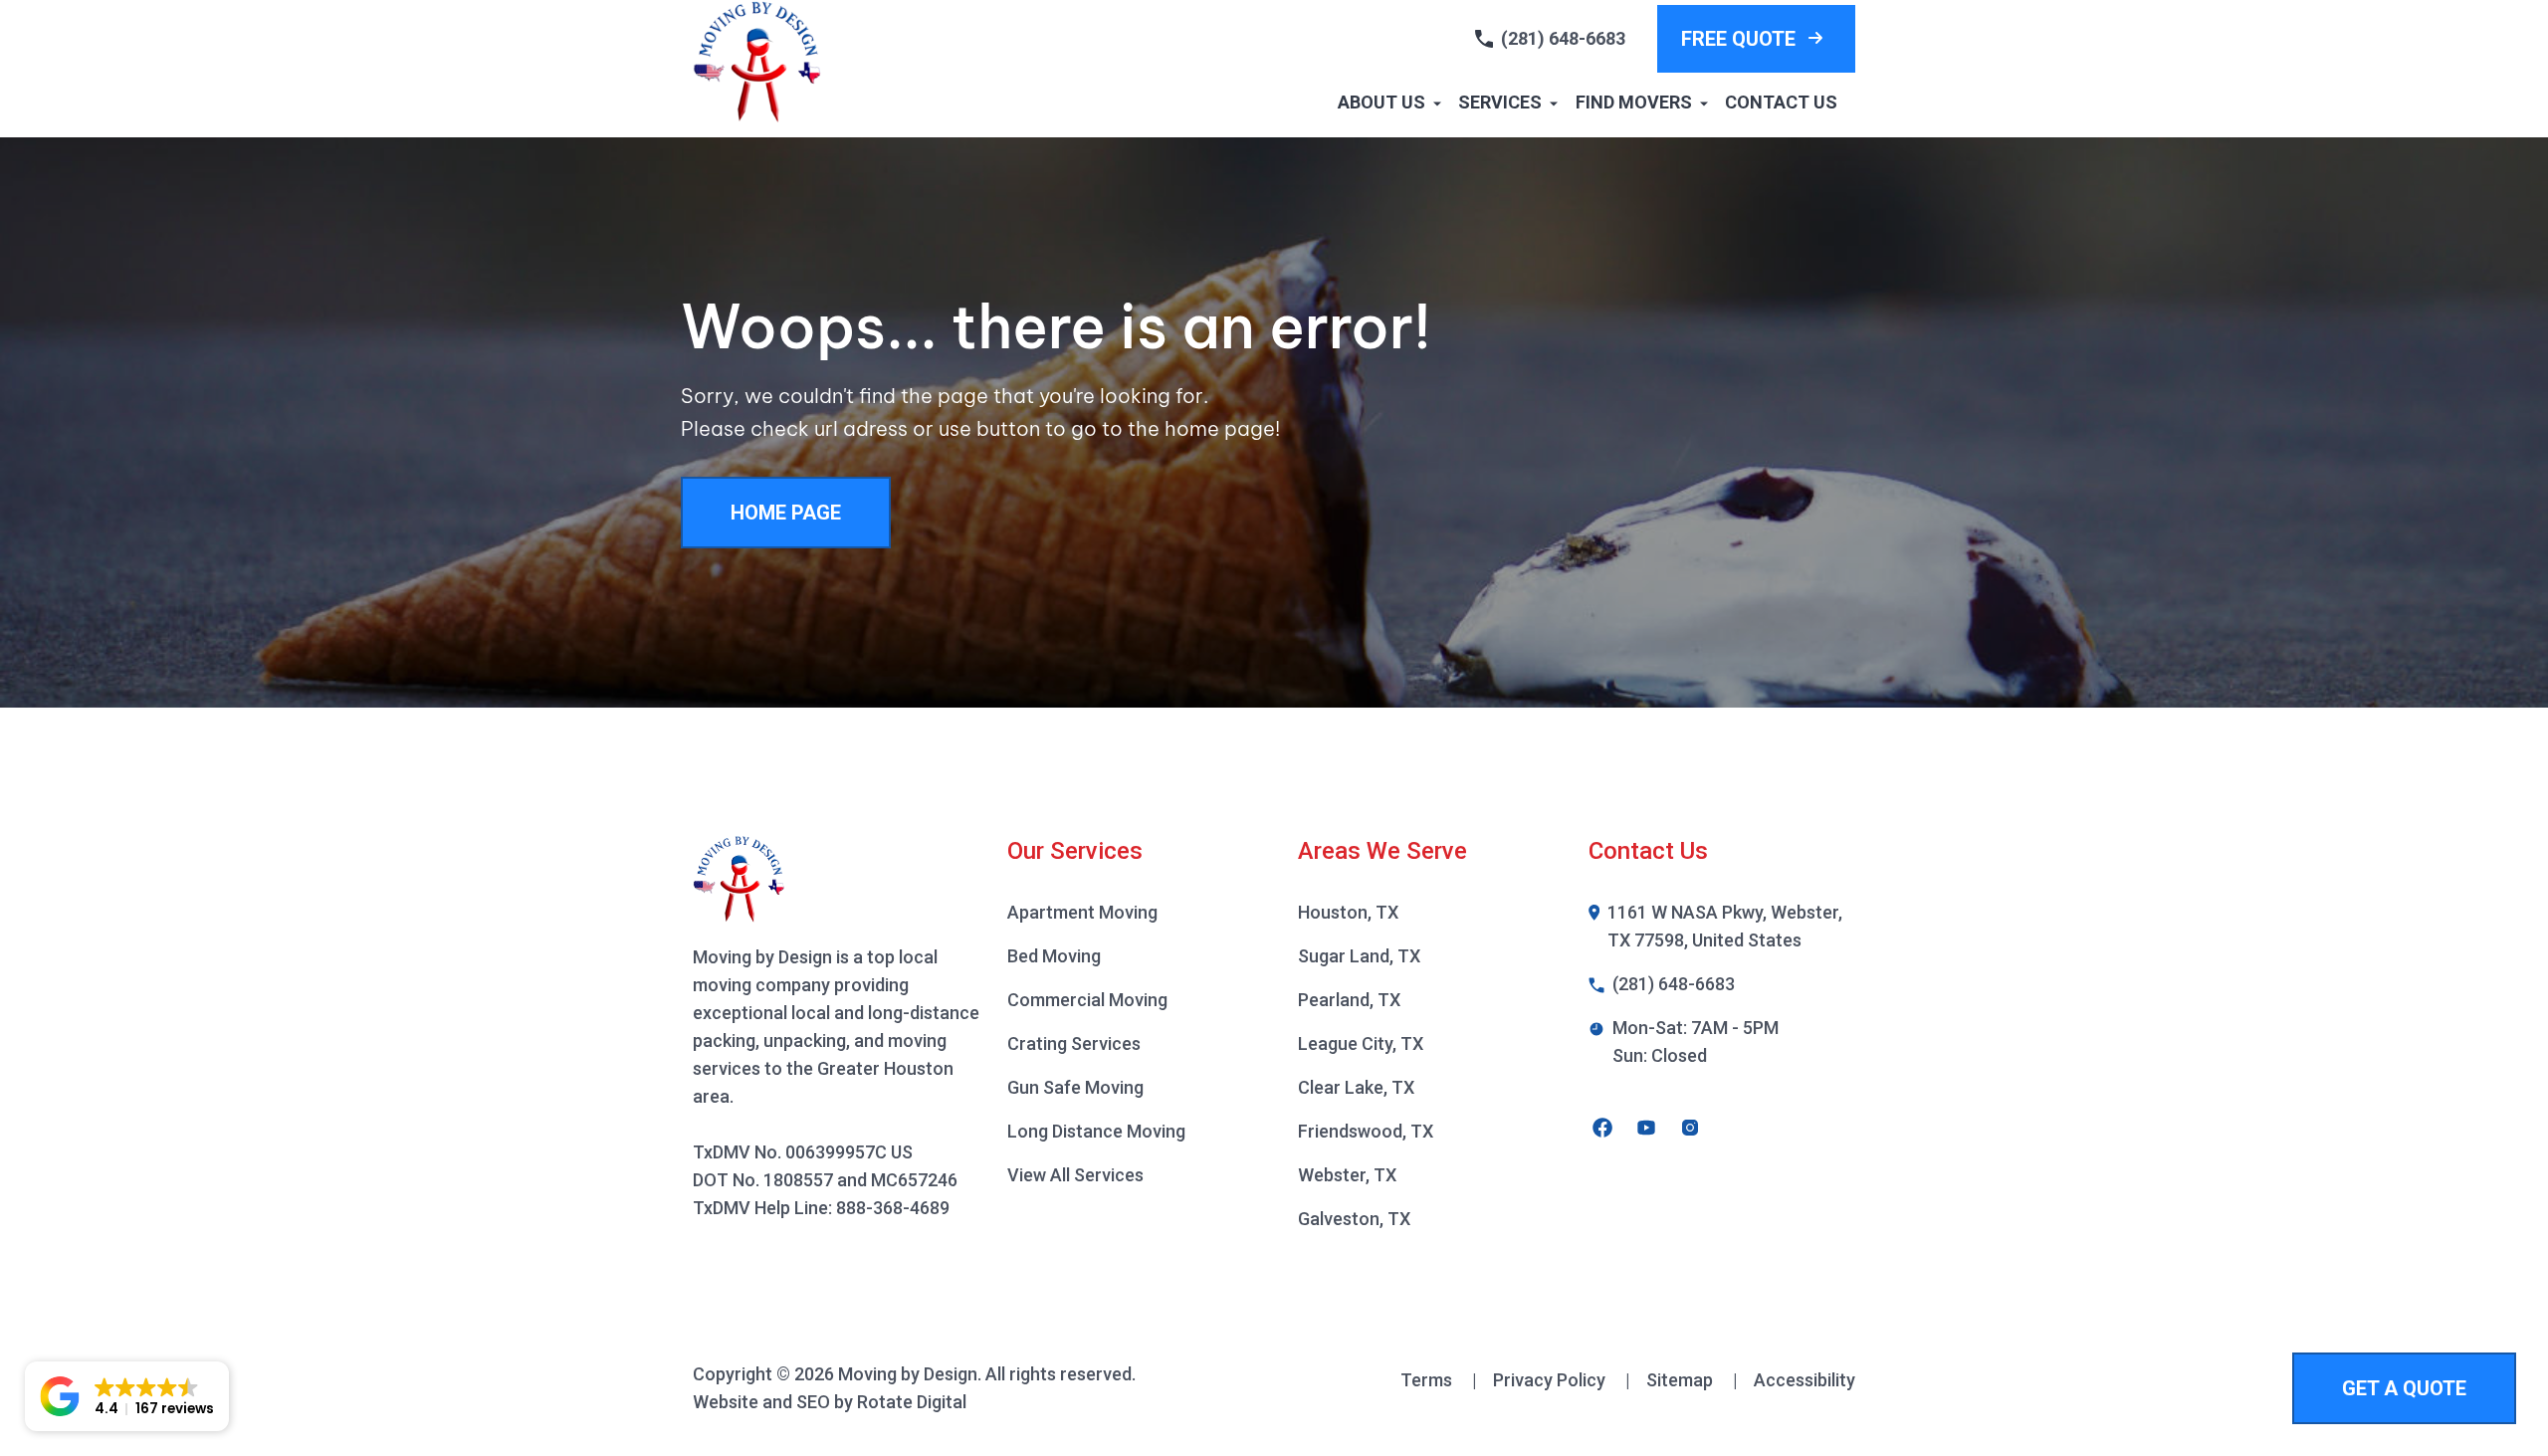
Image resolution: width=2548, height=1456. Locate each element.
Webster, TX (1347, 1175)
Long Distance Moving (1096, 1131)
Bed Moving (1054, 956)
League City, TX (1361, 1043)
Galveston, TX (1354, 1219)
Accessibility (1805, 1380)
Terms (1439, 1380)
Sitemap (1692, 1380)
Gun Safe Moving (1075, 1087)
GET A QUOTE (2404, 1388)
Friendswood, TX (1366, 1131)
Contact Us (1781, 102)
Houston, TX (1348, 912)
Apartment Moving (1082, 912)
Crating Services (1074, 1043)
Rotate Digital (912, 1402)
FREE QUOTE (1738, 39)
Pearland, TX (1349, 1000)
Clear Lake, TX (1356, 1087)
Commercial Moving (1087, 1000)
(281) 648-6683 (1563, 38)
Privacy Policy (1562, 1380)
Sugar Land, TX (1359, 956)
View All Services (1075, 1175)
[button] (127, 1396)
